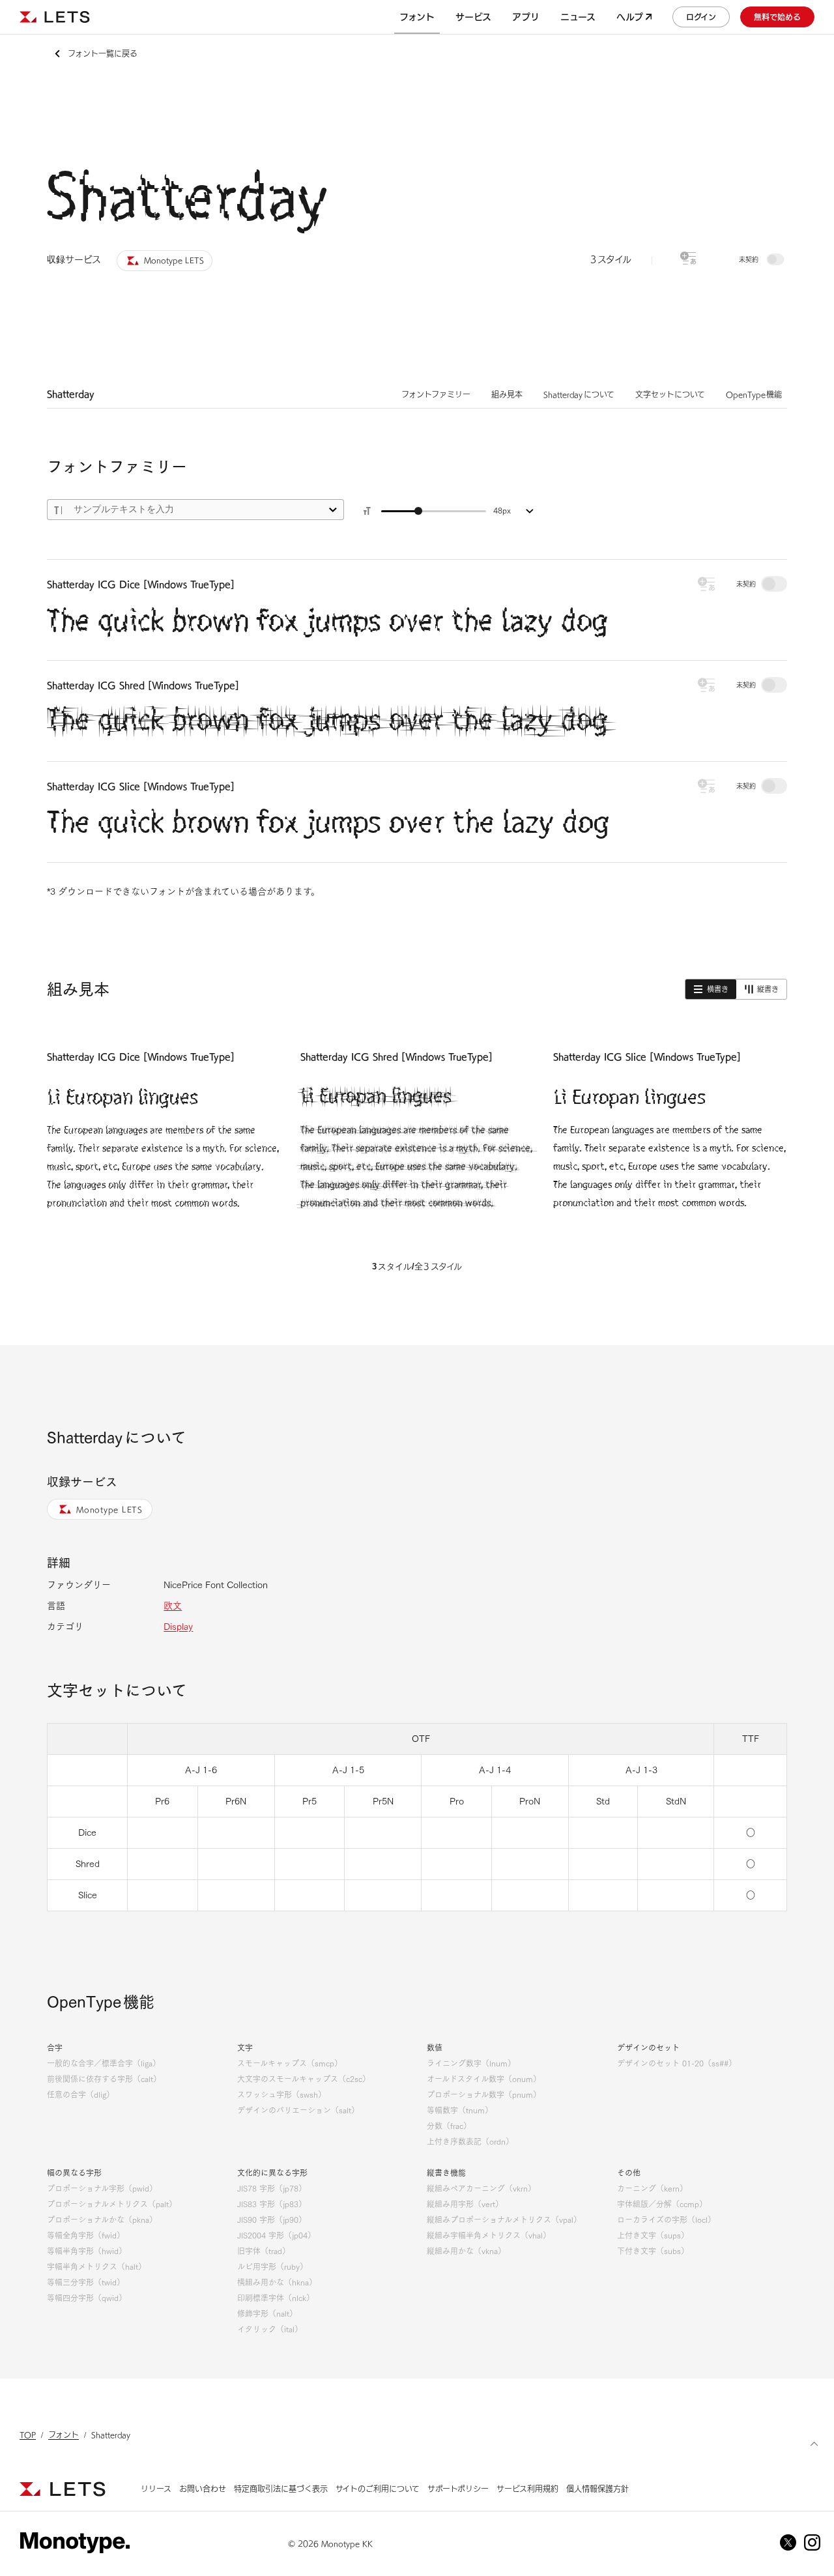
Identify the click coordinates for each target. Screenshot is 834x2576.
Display (178, 1627)
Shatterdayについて (579, 394)
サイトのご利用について (378, 2489)
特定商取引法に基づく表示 (281, 2489)
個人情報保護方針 (597, 2489)
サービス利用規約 (527, 2489)
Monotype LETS (109, 1509)
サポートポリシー (458, 2489)
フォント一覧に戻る (103, 53)
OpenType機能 (754, 394)
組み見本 (507, 394)
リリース (156, 2489)
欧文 (173, 1606)
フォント (64, 2435)
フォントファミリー (436, 394)
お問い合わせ (203, 2489)
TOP (28, 2435)
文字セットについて (670, 394)
